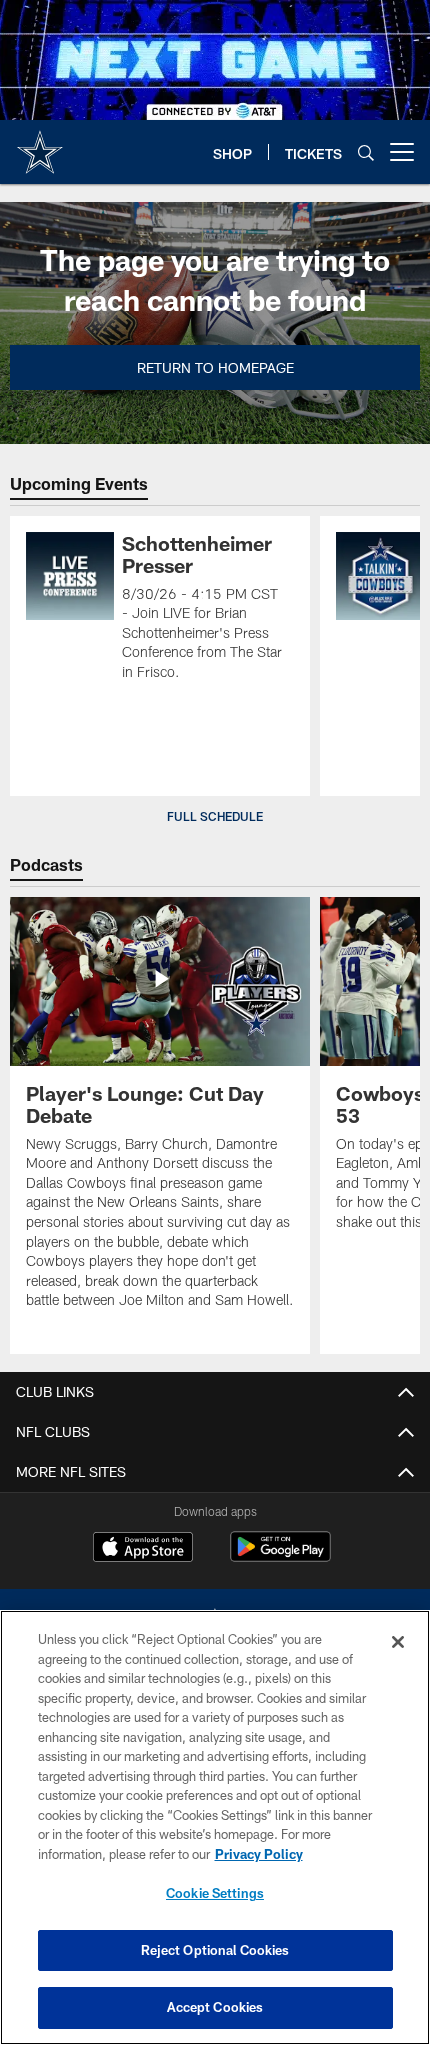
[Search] (366, 152)
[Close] (398, 1642)
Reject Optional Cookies (215, 1950)
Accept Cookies (215, 2007)
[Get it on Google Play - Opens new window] (280, 1556)
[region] (215, 1827)
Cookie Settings (215, 1893)
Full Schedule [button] (215, 816)
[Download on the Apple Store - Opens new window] (143, 1549)
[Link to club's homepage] (40, 144)
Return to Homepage (215, 367)
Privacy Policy (259, 1854)
